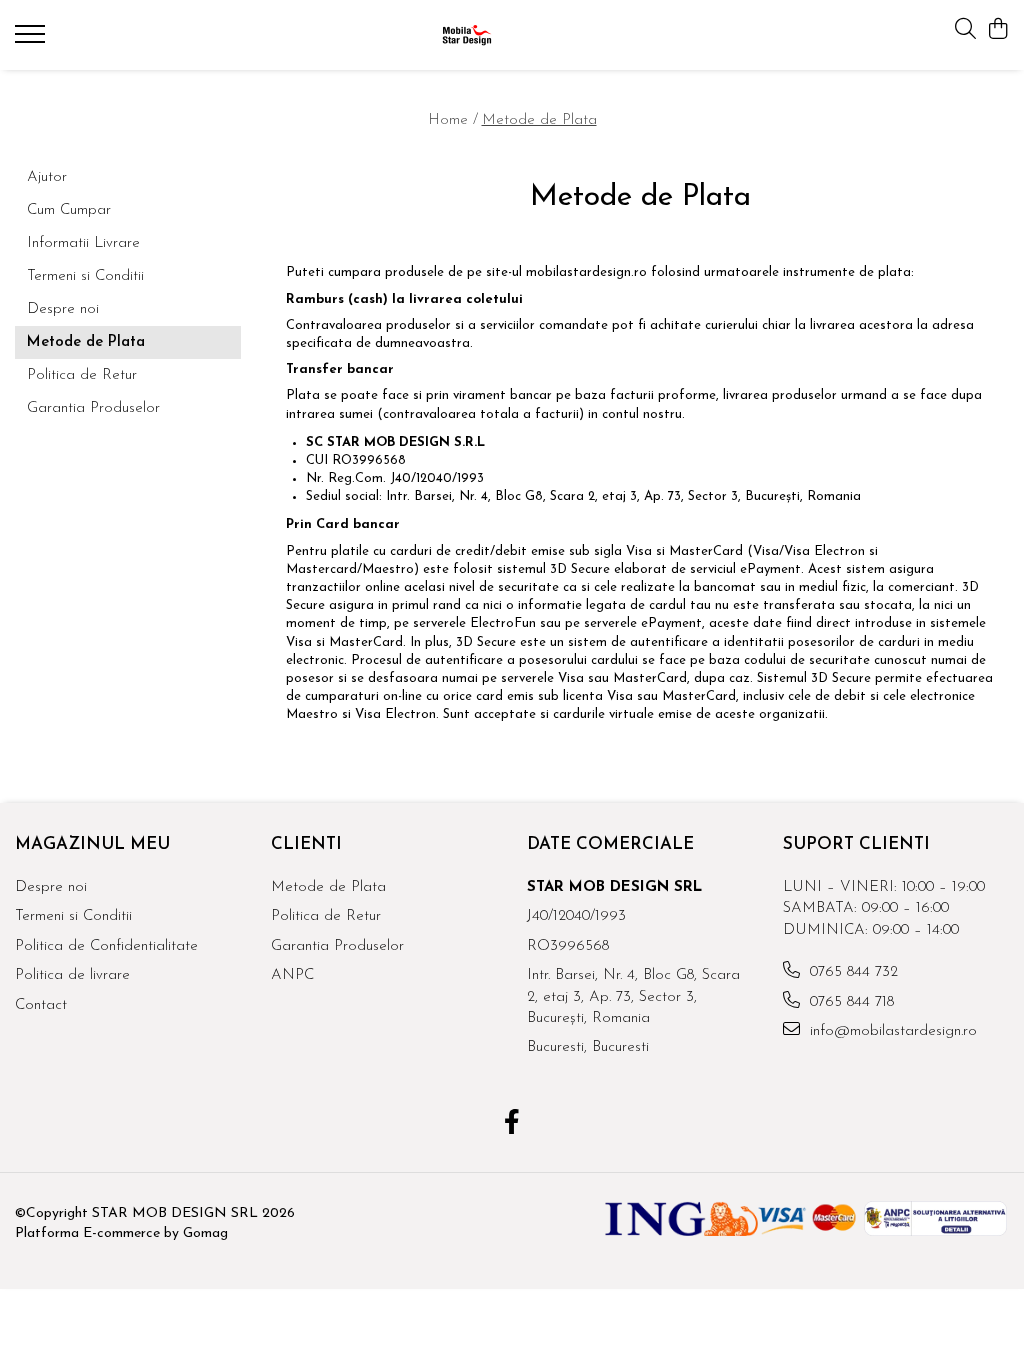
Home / (453, 120)
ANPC (292, 975)
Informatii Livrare (83, 243)
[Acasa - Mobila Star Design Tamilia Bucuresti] (512, 35)
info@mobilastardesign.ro (891, 1031)
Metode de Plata (539, 120)
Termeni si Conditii (85, 276)
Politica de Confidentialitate (106, 946)
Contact (41, 1005)
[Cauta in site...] (965, 30)
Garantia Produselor (93, 408)
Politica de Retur (82, 375)
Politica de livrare (72, 975)
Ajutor (47, 177)
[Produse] (32, 40)
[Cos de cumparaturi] (998, 30)
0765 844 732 (851, 972)
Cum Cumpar (69, 210)
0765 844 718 (849, 1002)
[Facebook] (512, 1125)
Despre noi (63, 309)
